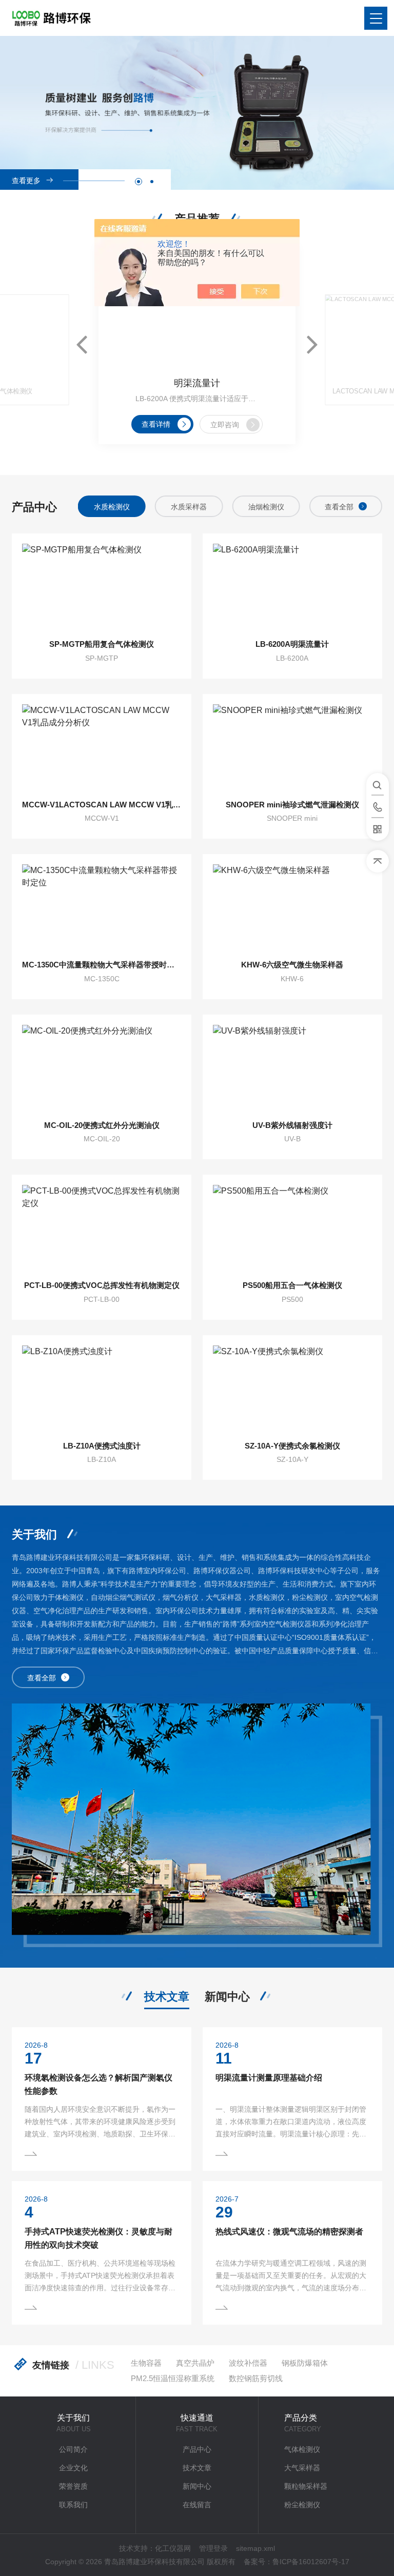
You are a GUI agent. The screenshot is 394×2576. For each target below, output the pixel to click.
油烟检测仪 (266, 507)
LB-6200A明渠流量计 (292, 644)
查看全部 (339, 507)
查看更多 (26, 181)
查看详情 (156, 424)
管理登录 (213, 2548)
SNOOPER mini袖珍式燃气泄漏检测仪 (292, 805)
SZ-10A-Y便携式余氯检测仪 (292, 1446)
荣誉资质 (73, 2486)
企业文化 (73, 2468)
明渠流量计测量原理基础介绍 (269, 2078)
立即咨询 (225, 425)
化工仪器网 (173, 2548)
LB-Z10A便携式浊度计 (102, 1446)
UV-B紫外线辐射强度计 (292, 1125)
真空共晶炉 (195, 2363)
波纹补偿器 (248, 2363)
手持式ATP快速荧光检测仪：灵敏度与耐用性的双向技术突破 (98, 2238)
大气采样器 (302, 2468)
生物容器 (146, 2363)
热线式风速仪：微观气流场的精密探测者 (289, 2232)
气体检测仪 (302, 2449)
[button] (139, 182)
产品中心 (197, 2449)
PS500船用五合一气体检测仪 (292, 1285)
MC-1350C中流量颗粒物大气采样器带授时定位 (102, 965)
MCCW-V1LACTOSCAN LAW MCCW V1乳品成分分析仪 (102, 805)
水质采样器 (189, 507)
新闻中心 (227, 1997)
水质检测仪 (112, 507)
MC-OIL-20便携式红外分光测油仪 (102, 1125)
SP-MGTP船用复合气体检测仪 (102, 644)
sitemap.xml (255, 2548)
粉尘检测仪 (302, 2505)
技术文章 (167, 1997)
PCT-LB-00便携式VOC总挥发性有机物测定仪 (102, 1285)
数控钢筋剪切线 (256, 2378)
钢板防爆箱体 (305, 2363)
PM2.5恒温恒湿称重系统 (173, 2378)
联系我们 (73, 2505)
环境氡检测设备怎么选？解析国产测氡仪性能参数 (98, 2084)
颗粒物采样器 (306, 2486)
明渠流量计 (197, 383)
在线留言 (197, 2505)
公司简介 (73, 2449)
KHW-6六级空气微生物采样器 (292, 965)
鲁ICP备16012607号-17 (311, 2562)
